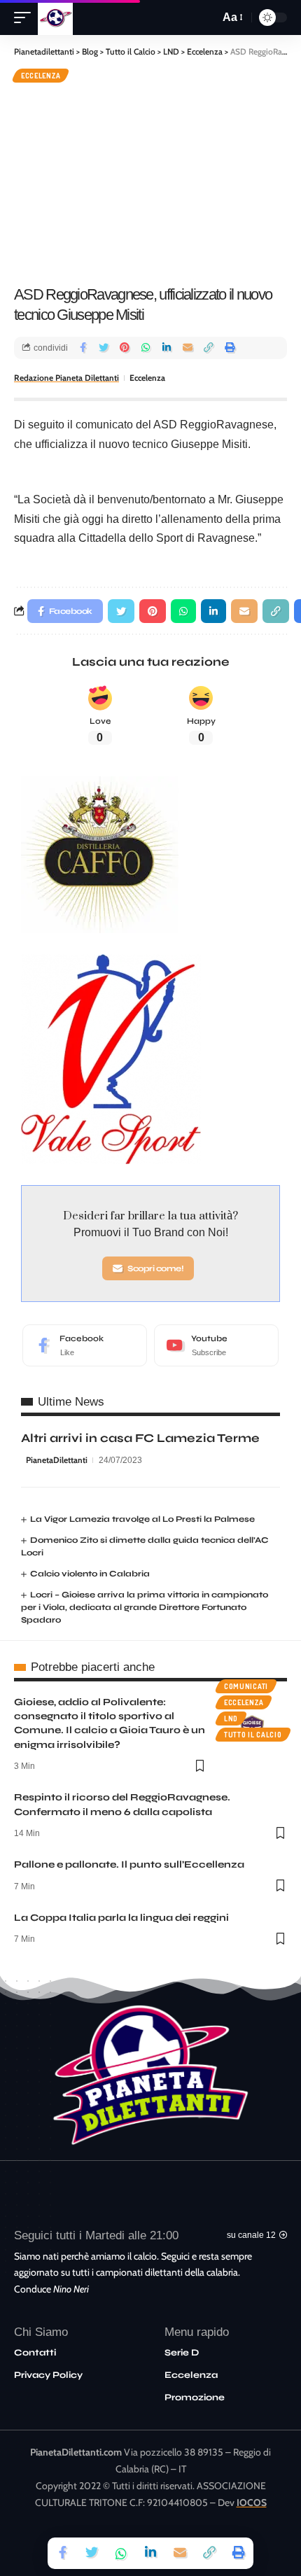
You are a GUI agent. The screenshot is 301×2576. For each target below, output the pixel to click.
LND (231, 1718)
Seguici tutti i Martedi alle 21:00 (96, 2235)
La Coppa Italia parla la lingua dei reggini (121, 1918)
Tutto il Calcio (253, 1735)
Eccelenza (41, 76)
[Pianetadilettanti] (55, 17)
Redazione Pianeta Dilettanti (66, 378)
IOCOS (252, 2502)
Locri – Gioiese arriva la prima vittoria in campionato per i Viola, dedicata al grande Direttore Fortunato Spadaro (145, 1607)
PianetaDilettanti (57, 1460)
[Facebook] (85, 1345)
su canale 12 (251, 2235)
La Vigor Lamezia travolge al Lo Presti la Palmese (142, 1519)
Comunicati (246, 1686)
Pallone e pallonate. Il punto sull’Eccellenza (129, 1864)
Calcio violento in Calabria (90, 1574)
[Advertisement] (150, 182)
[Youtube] (216, 1345)
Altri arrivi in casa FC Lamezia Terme (140, 1438)
